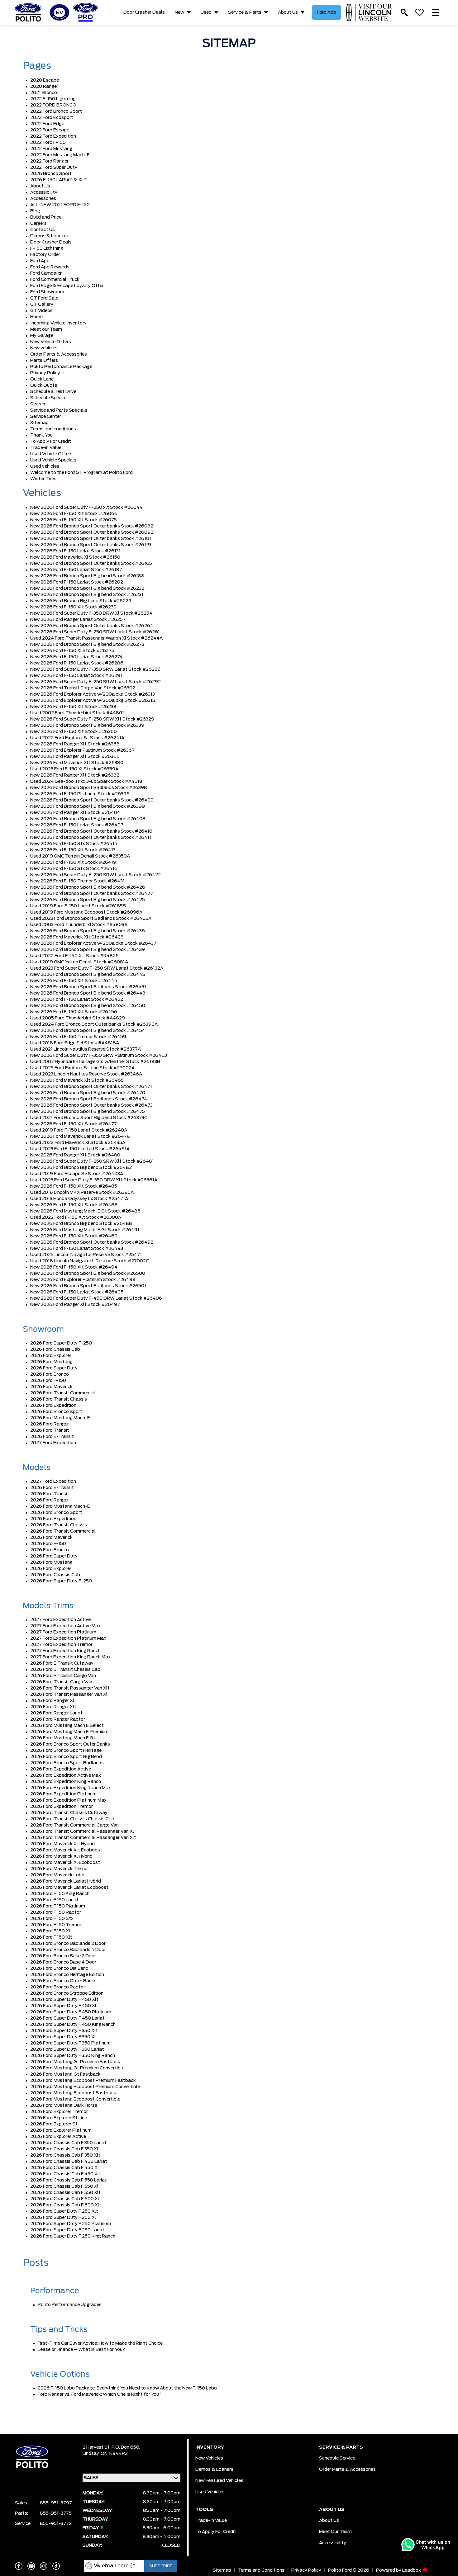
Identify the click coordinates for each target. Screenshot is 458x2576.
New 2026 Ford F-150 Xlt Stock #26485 (74, 1186)
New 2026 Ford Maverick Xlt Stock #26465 (77, 1080)
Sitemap (39, 423)
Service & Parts (245, 12)
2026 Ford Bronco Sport (56, 1412)
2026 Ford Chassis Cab (55, 1349)
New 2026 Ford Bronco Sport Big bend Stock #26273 (87, 645)
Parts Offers (44, 361)
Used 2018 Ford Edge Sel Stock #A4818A (75, 1043)
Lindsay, (92, 2454)
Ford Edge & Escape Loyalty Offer (67, 286)
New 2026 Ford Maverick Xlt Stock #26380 (77, 763)
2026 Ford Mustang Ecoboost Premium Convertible (85, 2087)
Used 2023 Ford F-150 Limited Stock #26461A (80, 1149)
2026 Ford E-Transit (52, 1437)
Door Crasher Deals (144, 12)
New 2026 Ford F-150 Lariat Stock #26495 (77, 1292)
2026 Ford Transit (50, 1430)
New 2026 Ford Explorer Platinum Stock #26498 (83, 1280)
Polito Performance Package (61, 367)
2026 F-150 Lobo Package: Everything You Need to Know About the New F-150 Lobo (127, 2388)
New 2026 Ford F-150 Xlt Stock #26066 (74, 514)
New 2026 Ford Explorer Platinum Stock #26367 (82, 750)
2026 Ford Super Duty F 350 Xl (63, 2037)
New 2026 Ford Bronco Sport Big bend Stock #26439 (88, 950)
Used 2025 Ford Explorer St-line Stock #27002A (82, 1068)
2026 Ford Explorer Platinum (61, 2130)
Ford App (327, 12)
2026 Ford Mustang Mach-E (60, 1418)
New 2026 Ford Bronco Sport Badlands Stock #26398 (89, 788)
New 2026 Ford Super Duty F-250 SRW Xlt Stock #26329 (92, 719)
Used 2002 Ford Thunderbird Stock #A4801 (77, 713)
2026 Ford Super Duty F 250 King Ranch (73, 2236)
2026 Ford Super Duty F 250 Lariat (67, 2230)
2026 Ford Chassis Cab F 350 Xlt (65, 2155)
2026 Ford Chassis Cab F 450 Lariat (69, 2162)
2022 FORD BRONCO (53, 105)
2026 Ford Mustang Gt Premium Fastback (75, 2062)
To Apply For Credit (51, 442)
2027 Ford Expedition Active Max (65, 1626)
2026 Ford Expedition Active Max (66, 1775)
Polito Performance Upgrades (70, 2305)
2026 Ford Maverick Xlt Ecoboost (66, 1850)
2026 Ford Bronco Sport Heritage (66, 1751)
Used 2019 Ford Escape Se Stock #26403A (77, 1174)
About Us (288, 12)
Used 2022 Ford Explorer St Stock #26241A (77, 738)
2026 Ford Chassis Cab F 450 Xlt (66, 2174)
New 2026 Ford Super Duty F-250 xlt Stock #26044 (86, 508)
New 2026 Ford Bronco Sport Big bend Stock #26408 (88, 819)
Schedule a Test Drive (53, 392)
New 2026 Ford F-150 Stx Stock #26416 (74, 869)
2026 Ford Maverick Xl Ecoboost (65, 1863)
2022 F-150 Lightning (53, 99)
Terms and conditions (53, 429)
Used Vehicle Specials (53, 460)
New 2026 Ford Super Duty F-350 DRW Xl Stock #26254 (91, 613)
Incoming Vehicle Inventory (58, 323)
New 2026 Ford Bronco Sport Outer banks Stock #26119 (91, 545)
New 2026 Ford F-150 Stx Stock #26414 (74, 844)
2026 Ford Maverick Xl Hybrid (61, 1856)
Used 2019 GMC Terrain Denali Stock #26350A (80, 856)
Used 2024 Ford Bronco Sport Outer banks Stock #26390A (94, 1024)
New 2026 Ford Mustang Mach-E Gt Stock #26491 (85, 1230)
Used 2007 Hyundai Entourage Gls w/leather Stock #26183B (95, 1062)
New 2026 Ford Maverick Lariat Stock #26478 (80, 1137)
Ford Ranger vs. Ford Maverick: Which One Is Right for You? (100, 2394)
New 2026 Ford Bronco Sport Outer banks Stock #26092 (92, 532)
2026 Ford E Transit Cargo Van (63, 1676)
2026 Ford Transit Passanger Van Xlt (70, 1688)
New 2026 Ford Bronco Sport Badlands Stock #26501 (88, 1286)
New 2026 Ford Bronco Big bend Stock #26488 (81, 1224)
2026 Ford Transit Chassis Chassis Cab (72, 1819)
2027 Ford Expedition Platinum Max (68, 1638)
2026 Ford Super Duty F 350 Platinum (70, 2043)
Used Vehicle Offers (51, 454)
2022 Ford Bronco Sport (56, 111)
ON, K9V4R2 (114, 2454)
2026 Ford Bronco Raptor (58, 1987)
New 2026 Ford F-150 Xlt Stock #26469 (74, 1236)
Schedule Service (48, 398)
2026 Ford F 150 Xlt (51, 1937)
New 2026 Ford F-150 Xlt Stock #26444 (74, 981)
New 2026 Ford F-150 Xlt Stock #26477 (74, 1124)
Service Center (46, 417)
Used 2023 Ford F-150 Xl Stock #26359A (74, 769)
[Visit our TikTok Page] (56, 2566)
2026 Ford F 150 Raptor (56, 1912)
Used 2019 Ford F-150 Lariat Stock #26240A (79, 1130)
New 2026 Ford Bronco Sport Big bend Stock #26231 (87, 595)
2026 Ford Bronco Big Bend (59, 1969)
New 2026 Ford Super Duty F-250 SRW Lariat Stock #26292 (95, 682)
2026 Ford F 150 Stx (52, 1919)
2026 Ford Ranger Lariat (56, 1713)
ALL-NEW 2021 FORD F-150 (60, 205)
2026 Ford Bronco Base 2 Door (63, 1956)
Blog (35, 211)
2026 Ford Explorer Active (58, 2137)
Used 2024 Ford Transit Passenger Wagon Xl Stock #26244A (96, 638)
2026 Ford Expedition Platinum (63, 1794)
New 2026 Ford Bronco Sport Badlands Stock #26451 (88, 987)
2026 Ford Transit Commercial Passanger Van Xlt (83, 1838)
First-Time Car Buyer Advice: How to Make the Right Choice (100, 2343)
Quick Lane (42, 379)
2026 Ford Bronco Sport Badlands (67, 1763)
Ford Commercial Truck (55, 280)
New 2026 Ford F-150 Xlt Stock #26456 (74, 1012)
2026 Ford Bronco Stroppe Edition (67, 1993)
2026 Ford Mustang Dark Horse (64, 2106)
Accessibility (44, 192)
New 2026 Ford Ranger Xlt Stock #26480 (75, 1155)
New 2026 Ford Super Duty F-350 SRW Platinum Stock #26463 (99, 1056)
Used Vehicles (210, 2492)
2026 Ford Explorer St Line (59, 2118)
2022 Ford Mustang (51, 149)
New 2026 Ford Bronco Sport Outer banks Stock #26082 (92, 526)
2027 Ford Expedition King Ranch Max (70, 1657)
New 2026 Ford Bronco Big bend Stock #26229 (81, 601)
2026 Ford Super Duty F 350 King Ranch (73, 2056)
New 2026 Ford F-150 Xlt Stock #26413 (73, 850)
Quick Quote (44, 385)
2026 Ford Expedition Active (61, 1769)
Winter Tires (43, 479)
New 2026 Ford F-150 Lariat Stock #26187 (76, 570)
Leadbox (412, 2570)
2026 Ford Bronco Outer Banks (63, 1981)
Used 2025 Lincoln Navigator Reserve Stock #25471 (86, 1255)
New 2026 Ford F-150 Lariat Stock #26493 (77, 1249)
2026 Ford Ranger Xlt (53, 1707)
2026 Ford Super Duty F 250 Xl (63, 2218)
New (179, 12)
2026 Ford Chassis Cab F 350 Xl (64, 2149)
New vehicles (44, 348)
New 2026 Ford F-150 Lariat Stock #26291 (76, 676)
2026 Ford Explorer (51, 1356)
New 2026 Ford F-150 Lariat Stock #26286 (77, 663)
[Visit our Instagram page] (44, 2566)
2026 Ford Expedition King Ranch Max (71, 1788)
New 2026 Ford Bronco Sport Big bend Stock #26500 (88, 1274)
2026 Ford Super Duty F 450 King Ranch (73, 2025)
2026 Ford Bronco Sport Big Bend (66, 1757)
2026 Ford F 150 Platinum (58, 1906)
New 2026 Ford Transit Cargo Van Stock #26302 (83, 688)
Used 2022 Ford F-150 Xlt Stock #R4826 (74, 956)
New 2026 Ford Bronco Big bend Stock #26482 (81, 1168)
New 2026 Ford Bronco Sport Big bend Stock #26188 (87, 576)
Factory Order (45, 255)
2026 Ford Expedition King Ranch (66, 1782)
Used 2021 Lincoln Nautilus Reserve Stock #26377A (86, 1049)
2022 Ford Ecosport (52, 118)
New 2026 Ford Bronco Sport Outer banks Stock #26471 (91, 1087)
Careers (38, 224)
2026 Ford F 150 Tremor (56, 1925)
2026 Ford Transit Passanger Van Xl (69, 1694)
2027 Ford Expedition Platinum (63, 1632)
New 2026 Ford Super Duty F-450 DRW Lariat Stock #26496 (96, 1298)
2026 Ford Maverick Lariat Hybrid (66, 1881)
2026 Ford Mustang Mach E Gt (63, 1738)
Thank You (41, 435)
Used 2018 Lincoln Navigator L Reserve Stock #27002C (90, 1261)
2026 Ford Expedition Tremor (62, 1807)
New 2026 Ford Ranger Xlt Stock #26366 (75, 757)
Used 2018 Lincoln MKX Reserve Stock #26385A (82, 1193)
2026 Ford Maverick (51, 1387)
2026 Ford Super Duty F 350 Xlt (64, 2031)
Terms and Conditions (261, 2570)
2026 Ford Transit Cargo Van (61, 1682)
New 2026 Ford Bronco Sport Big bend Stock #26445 (88, 975)
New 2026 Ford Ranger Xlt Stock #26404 (75, 813)
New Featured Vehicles (219, 2481)
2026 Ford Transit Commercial (63, 1393)
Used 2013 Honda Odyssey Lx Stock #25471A (79, 1199)
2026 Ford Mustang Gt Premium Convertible (77, 2068)
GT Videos (41, 311)
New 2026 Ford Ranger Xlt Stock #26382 (75, 775)
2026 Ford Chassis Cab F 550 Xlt (65, 2193)
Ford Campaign (46, 273)
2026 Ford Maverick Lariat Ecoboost (69, 1888)
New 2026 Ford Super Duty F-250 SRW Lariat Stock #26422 (95, 875)
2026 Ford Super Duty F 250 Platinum (71, 2224)
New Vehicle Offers (51, 342)
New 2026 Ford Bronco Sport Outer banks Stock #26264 (92, 626)
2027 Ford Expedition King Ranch (65, 1651)
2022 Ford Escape (50, 130)
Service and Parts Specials (59, 410)
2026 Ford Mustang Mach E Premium (69, 1732)
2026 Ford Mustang (51, 1362)
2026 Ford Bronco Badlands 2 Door (68, 1944)
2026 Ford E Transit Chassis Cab (65, 1670)
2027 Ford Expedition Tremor (61, 1645)
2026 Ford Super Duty (54, 1368)
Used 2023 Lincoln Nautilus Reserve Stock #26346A (86, 1074)
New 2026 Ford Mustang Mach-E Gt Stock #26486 (85, 1211)
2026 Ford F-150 (48, 1381)
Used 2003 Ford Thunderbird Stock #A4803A (79, 925)
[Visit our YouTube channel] (31, 2566)
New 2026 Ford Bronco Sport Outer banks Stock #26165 (91, 564)
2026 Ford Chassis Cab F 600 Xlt (66, 2205)
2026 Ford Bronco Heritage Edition (67, 1975)
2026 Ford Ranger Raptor (58, 1719)
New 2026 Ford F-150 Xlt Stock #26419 (73, 863)
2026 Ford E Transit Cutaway (62, 1663)
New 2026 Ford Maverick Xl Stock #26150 (75, 557)
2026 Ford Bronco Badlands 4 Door (68, 1950)
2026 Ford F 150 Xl (50, 1931)
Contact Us (43, 230)
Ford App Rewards (50, 267)
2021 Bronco (44, 93)
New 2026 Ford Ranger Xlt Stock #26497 (75, 1305)
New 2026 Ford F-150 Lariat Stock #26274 (76, 657)
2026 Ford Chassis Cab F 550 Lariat (69, 2180)
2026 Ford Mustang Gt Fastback (65, 2074)
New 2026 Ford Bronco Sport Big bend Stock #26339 (87, 726)
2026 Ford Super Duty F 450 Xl (63, 2006)
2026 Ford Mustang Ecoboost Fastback (73, 2093)
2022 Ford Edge (47, 124)
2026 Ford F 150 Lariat (54, 1900)
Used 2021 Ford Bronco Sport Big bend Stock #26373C (89, 1118)
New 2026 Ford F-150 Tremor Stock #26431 (77, 881)
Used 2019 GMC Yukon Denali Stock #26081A (79, 962)
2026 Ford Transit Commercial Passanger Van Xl (82, 1832)
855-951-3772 (56, 2524)
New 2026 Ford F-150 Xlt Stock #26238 (73, 707)
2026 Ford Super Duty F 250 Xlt (64, 2211)
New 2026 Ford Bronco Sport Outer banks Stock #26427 (92, 894)
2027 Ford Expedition (53, 1443)
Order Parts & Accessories (59, 354)
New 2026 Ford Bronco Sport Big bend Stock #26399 (88, 806)
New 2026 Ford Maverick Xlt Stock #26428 (77, 937)
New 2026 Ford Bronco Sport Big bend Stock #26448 (88, 993)
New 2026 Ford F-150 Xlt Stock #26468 (74, 1205)
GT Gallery (42, 305)
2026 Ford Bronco (50, 1374)
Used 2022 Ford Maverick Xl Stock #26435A (78, 1143)
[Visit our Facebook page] (19, 2566)
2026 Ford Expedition (53, 1406)
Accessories (43, 199)
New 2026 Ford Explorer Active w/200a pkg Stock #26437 (93, 943)
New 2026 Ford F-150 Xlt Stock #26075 (74, 520)
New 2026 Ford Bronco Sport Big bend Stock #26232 (87, 588)
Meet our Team (46, 329)
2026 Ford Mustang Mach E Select (67, 1726)
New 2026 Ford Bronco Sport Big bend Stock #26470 (88, 1093)
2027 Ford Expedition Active (60, 1620)
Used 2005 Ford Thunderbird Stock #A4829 (78, 1018)
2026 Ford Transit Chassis (59, 1399)
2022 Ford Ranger (49, 161)
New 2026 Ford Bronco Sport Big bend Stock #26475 (88, 1112)
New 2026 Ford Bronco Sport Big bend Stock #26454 (88, 1031)
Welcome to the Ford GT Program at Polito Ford (81, 473)
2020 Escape (45, 80)
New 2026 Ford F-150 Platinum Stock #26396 (80, 794)
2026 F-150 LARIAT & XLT (59, 180)
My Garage (42, 336)
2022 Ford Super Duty (54, 168)
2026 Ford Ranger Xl (52, 1701)
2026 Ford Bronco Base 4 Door (63, 1962)
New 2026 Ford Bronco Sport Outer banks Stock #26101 (91, 539)
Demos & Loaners (49, 236)
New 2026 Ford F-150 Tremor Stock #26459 (78, 1037)
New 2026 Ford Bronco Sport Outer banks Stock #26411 (91, 838)
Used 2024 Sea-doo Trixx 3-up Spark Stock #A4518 (86, 782)
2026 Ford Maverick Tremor (60, 1869)
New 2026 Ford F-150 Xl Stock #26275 (72, 651)
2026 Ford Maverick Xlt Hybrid (62, 1844)
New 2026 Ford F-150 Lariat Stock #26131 (75, 551)
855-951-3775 (56, 2513)
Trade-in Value (46, 448)
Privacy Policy (45, 373)
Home (36, 317)
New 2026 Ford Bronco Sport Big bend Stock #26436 (88, 931)
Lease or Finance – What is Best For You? (81, 2350)
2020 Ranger (44, 87)
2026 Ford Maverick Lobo (57, 1875)
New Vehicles (209, 2458)
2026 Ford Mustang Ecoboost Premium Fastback (83, 2081)
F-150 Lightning (47, 248)
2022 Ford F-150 (48, 143)
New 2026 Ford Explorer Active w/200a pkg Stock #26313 (93, 694)
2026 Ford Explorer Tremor (59, 2112)
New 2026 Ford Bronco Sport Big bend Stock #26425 (88, 900)
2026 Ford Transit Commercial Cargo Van (74, 1825)
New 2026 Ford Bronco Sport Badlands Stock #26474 (89, 1099)
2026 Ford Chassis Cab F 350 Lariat (68, 2143)
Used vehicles (45, 466)
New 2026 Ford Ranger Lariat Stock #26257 (78, 620)
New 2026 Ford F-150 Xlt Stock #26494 (74, 1267)
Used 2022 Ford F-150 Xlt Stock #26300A (76, 1217)
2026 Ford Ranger (50, 1424)
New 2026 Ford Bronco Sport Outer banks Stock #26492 (92, 1242)
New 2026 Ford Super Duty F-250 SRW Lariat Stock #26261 (95, 632)
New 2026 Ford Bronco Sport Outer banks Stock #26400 (92, 800)
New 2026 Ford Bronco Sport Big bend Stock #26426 (88, 887)
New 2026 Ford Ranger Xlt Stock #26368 (75, 744)
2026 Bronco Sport (51, 174)
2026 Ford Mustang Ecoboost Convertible (75, 2099)
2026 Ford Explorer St (54, 2124)
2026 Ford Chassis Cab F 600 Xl (65, 2199)
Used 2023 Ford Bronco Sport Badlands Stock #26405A (91, 919)
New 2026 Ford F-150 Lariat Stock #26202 (77, 582)
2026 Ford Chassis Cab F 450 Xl (64, 2168)
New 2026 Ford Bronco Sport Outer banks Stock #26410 (91, 831)
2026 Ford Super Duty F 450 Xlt (64, 2000)
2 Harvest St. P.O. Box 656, (111, 2447)
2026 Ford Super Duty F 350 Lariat (67, 2049)
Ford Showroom (47, 292)
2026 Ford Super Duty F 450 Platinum (71, 2012)
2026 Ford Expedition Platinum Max (68, 1800)
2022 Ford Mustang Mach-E (60, 155)
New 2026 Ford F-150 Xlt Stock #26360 (74, 732)
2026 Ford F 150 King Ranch (60, 1894)
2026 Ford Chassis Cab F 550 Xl (64, 2186)
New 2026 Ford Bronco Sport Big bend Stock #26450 (88, 1006)
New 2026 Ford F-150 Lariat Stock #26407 (77, 825)
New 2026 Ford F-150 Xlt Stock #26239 (73, 607)
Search (38, 404)
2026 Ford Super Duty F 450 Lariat (67, 2018)
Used (206, 12)
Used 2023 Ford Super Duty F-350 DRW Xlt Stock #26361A (94, 1180)
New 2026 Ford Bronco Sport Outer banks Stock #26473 (91, 1105)
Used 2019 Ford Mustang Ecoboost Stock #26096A (86, 912)
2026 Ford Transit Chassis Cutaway (69, 1813)
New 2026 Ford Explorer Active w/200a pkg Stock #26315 (93, 701)
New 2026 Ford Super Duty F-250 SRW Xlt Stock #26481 (92, 1161)
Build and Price (46, 217)
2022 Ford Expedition (53, 136)
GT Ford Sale (44, 298)
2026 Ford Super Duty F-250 (61, 1343)
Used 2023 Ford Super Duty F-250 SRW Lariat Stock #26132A (97, 968)
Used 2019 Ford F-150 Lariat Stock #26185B (78, 906)
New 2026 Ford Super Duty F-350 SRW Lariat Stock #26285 (95, 669)
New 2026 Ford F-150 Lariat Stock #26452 (77, 1000)
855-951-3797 (56, 2503)
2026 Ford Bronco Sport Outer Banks (70, 1744)
